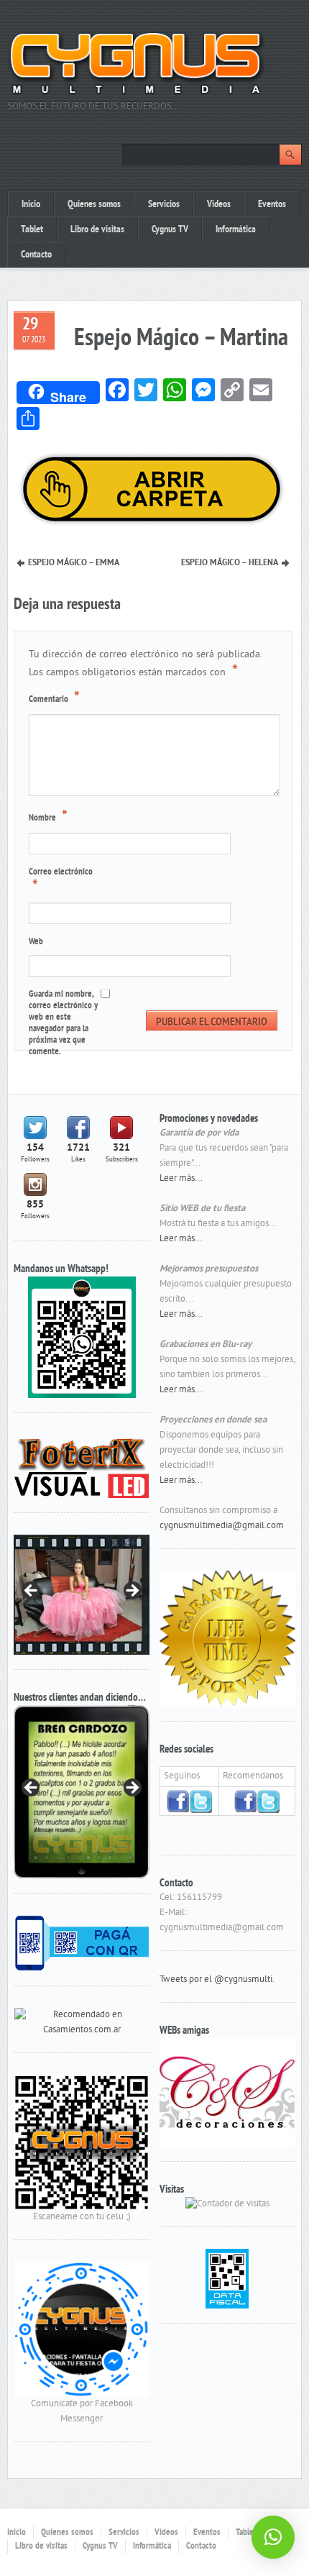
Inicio (31, 205)
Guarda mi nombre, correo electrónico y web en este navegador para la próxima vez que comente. (63, 1023)
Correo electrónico (61, 881)
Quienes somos (94, 205)
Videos (219, 205)
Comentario (54, 698)
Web (36, 942)
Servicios (164, 205)
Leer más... (181, 1179)
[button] (273, 2537)
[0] (82, 2023)
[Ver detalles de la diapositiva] (82, 1792)
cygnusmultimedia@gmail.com (222, 1526)
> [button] (132, 1591)
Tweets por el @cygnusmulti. (217, 1980)
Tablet (32, 230)
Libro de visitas (97, 230)
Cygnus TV (170, 230)
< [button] (32, 1591)
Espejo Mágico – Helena (230, 563)
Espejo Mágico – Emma (74, 563)
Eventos (272, 205)
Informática (236, 230)
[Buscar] (290, 155)
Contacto (36, 255)
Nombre (48, 817)
